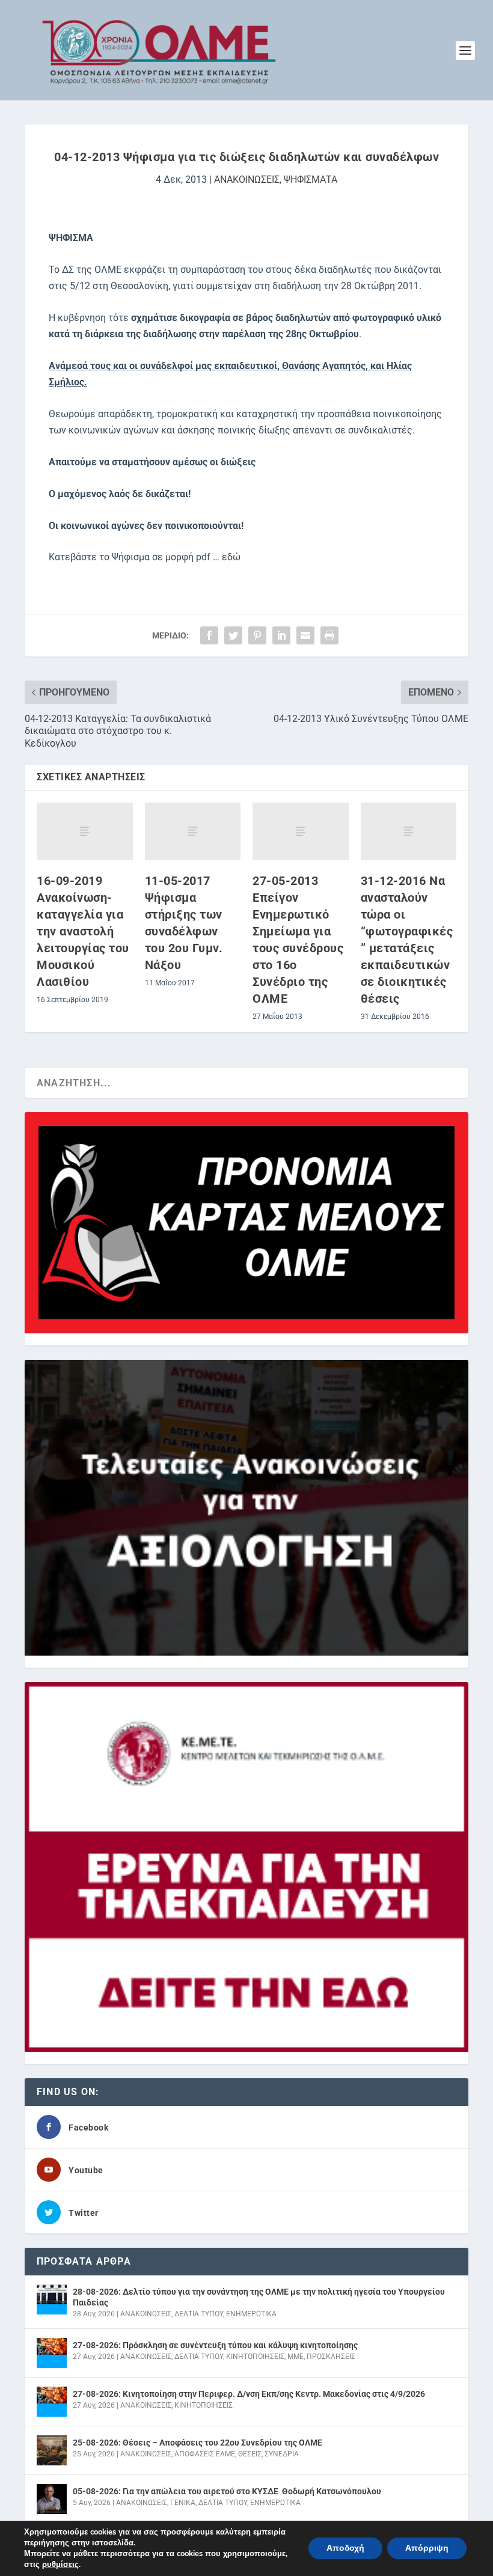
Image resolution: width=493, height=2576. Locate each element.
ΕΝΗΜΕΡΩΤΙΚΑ (251, 2314)
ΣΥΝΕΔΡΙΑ (282, 2454)
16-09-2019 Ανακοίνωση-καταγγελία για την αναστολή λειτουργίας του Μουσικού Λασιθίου (83, 931)
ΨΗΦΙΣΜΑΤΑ (311, 179)
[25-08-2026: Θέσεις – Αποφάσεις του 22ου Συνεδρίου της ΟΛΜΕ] (52, 2450)
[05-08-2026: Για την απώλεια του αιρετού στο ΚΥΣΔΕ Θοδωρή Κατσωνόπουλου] (52, 2499)
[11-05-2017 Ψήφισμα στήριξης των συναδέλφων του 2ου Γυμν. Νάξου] (193, 831)
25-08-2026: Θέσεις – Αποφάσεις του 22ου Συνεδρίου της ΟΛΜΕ (198, 2443)
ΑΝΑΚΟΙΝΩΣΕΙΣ (247, 179)
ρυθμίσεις (60, 2565)
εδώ (231, 557)
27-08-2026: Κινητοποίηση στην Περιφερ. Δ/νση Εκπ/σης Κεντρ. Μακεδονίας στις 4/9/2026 (249, 2394)
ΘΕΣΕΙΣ (250, 2454)
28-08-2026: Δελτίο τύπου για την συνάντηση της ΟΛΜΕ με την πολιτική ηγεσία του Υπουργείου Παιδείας (259, 2297)
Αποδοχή (345, 2548)
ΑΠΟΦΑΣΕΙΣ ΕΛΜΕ (205, 2454)
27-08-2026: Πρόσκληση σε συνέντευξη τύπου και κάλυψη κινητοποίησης (215, 2345)
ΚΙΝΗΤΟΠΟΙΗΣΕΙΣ (255, 2357)
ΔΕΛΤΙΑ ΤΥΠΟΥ (199, 2314)
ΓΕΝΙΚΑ (183, 2503)
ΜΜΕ (295, 2357)
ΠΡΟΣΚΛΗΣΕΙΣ (331, 2357)
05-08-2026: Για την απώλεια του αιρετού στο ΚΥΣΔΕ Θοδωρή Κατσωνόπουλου (227, 2491)
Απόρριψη (427, 2548)
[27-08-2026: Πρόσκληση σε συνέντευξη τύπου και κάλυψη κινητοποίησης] (52, 2353)
